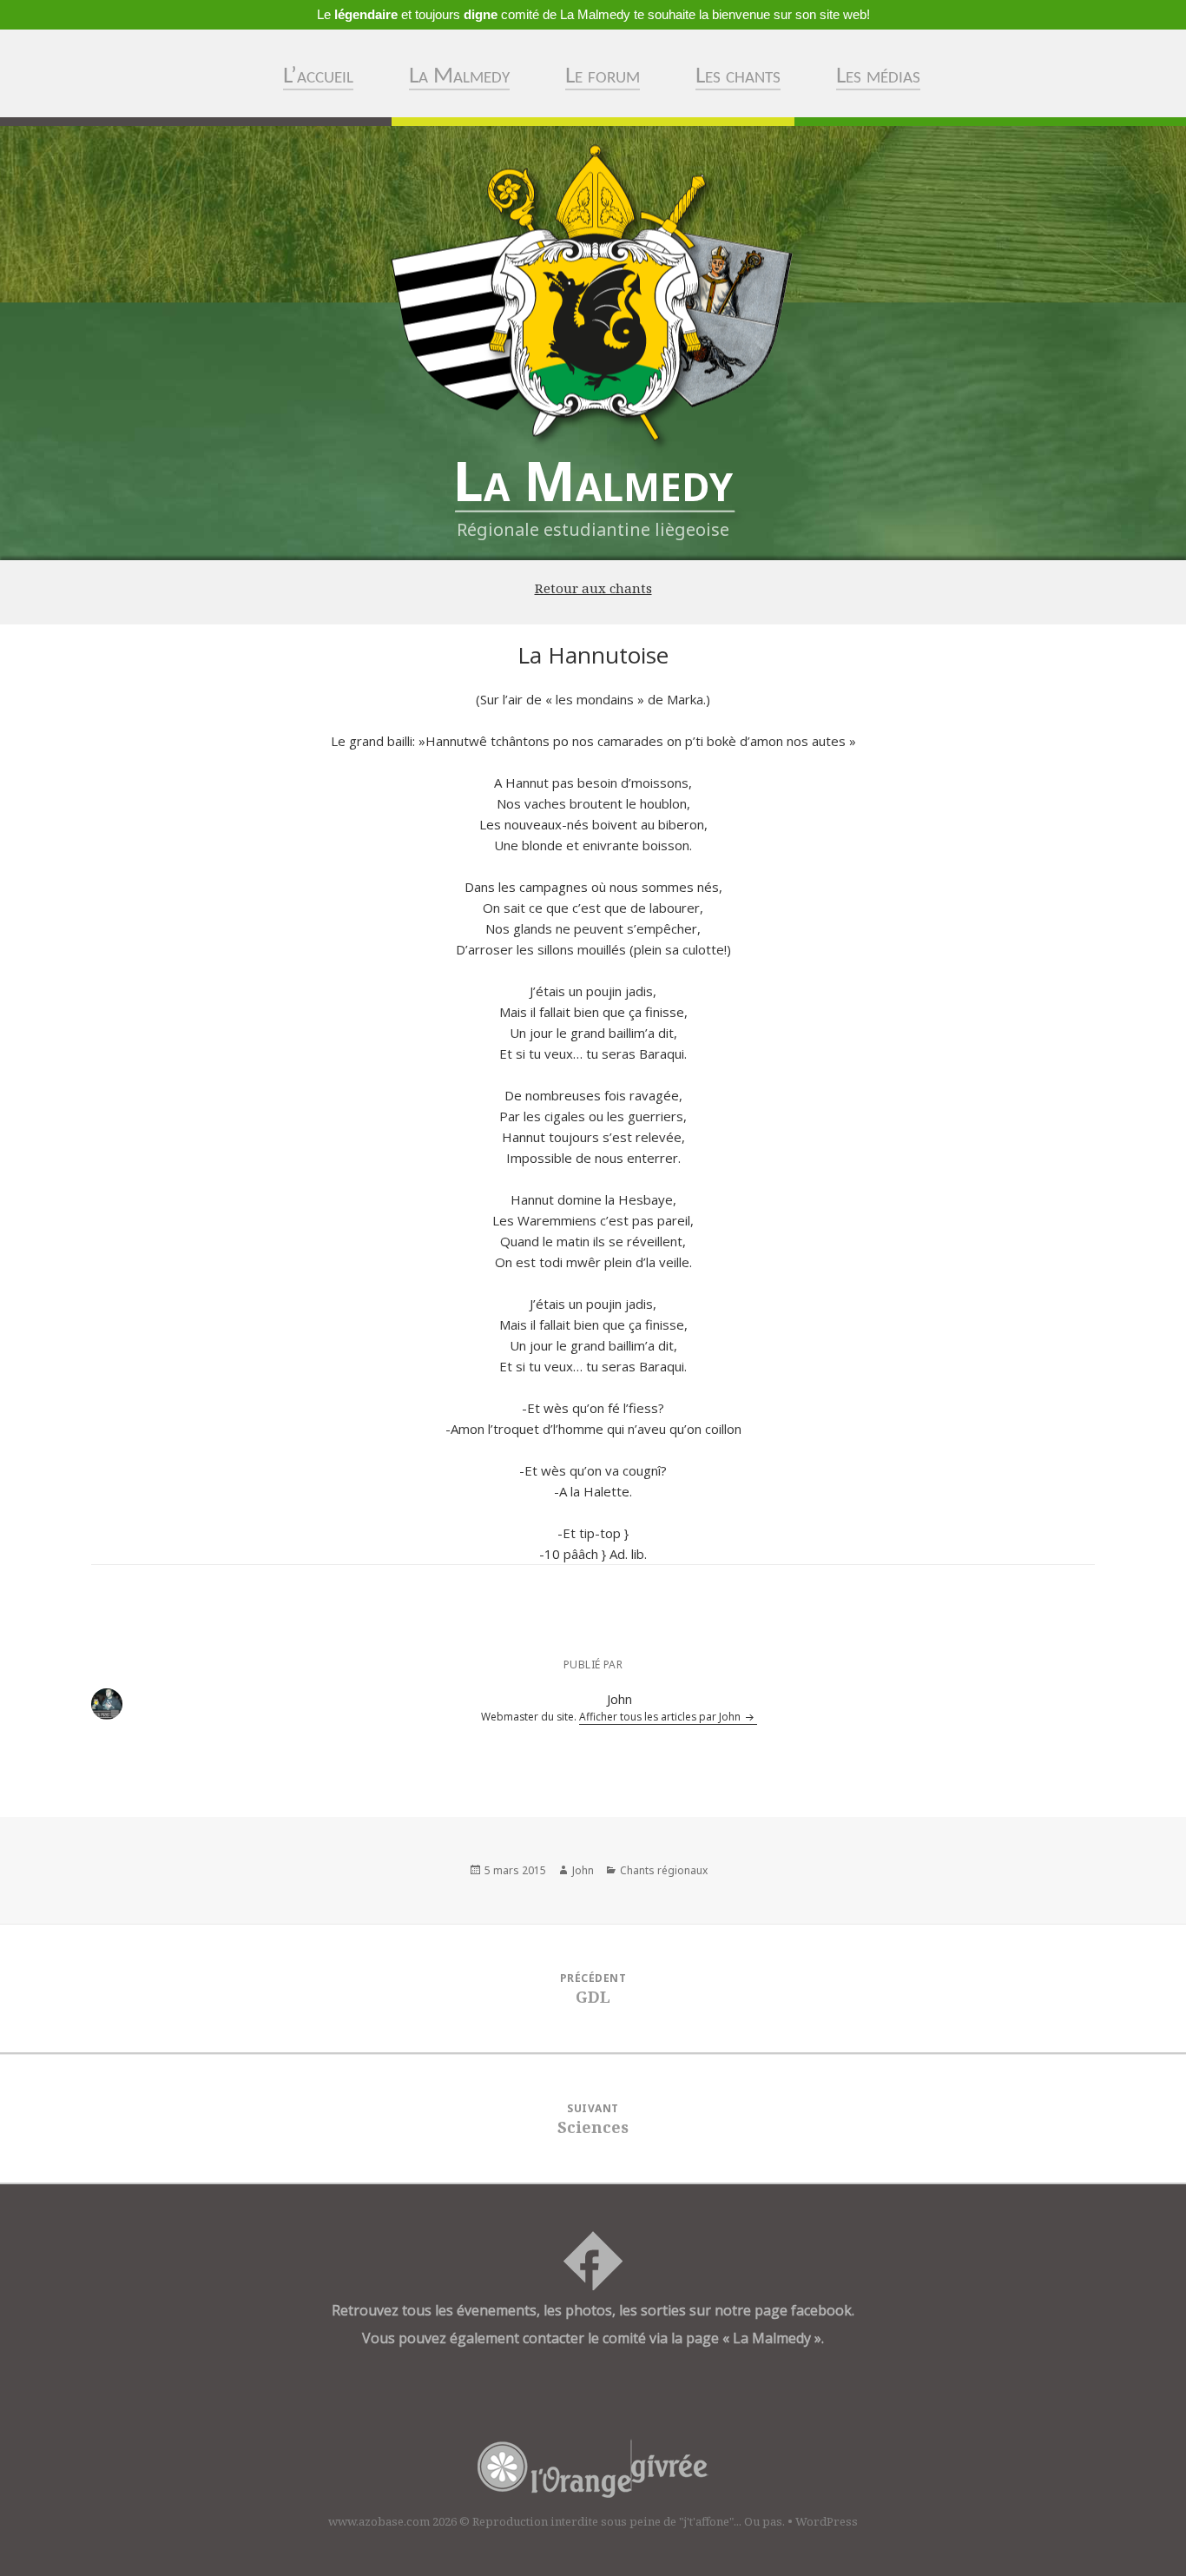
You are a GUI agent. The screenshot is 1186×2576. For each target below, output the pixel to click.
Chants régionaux (664, 1870)
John (583, 1870)
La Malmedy (459, 77)
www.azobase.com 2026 (392, 2521)
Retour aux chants (593, 588)
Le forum (603, 77)
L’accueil (318, 77)
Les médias (878, 77)
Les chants (738, 77)
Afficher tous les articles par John (661, 1717)
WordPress (827, 2521)
